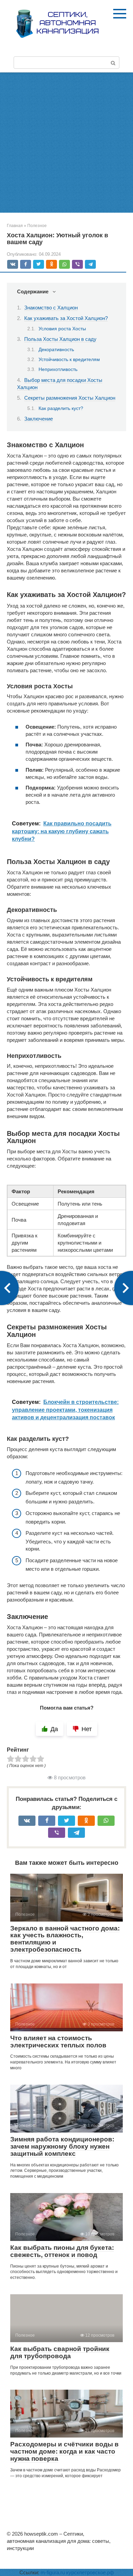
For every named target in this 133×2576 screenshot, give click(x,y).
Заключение (39, 419)
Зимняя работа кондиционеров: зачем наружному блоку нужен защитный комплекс (62, 2146)
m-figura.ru (53, 2572)
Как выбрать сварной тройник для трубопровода (60, 2352)
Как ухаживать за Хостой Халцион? (66, 318)
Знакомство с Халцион (51, 308)
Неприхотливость (58, 369)
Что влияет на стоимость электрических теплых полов (58, 2042)
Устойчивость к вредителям (69, 360)
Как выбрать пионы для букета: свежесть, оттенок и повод (62, 2251)
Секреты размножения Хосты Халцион (70, 398)
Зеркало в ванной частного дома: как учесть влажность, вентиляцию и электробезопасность (65, 1939)
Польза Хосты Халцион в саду (60, 339)
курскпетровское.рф (90, 2572)
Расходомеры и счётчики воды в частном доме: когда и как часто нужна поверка (64, 2451)
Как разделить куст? (61, 408)
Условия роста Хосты (62, 329)
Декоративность (56, 350)
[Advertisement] (66, 143)
